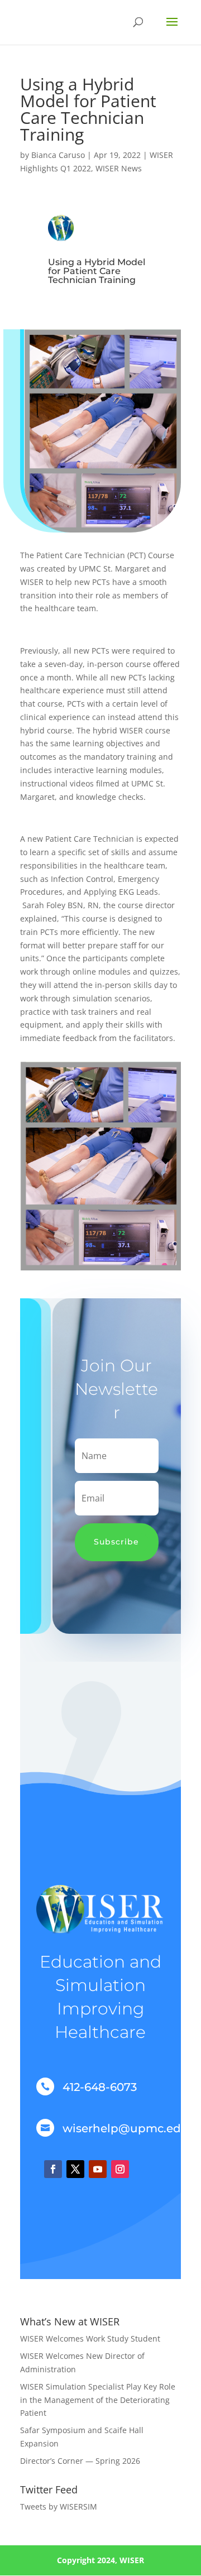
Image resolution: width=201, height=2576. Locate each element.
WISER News (119, 168)
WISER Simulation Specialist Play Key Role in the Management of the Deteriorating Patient (98, 2400)
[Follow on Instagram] (120, 2169)
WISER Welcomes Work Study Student (90, 2338)
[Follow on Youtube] (98, 2169)
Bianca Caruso (58, 155)
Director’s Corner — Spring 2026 (81, 2461)
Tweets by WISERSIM (59, 2507)
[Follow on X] (75, 2169)
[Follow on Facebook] (53, 2169)
